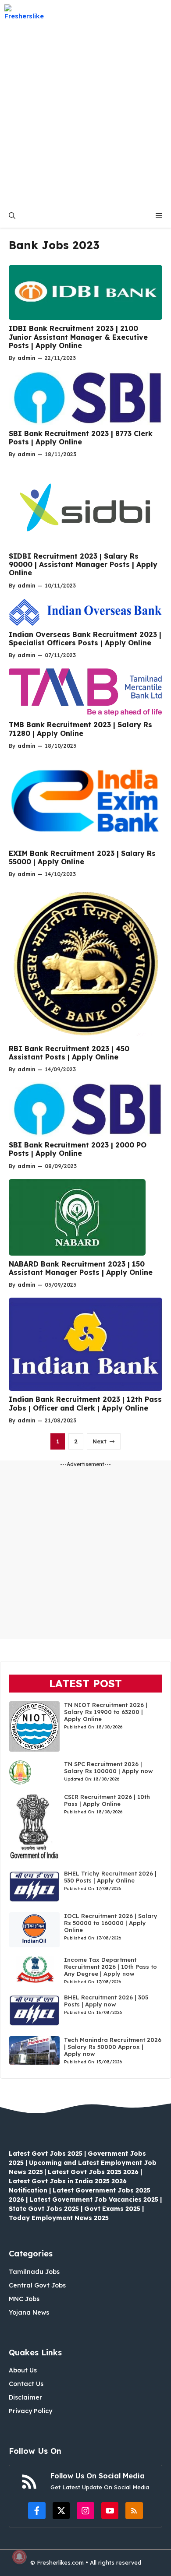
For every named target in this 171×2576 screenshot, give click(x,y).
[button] (12, 216)
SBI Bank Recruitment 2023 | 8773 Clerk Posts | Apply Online (81, 438)
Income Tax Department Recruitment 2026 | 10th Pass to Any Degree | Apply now (110, 1967)
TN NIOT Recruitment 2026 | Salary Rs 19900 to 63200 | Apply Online (106, 1712)
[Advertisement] (85, 114)
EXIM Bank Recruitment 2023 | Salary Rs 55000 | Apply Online (82, 857)
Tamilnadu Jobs (34, 2272)
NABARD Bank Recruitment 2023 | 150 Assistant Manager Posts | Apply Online (81, 1268)
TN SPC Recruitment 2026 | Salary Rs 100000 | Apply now (109, 1767)
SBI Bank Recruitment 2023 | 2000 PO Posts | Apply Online (78, 1149)
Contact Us (26, 2384)
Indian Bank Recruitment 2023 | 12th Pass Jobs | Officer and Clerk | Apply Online (85, 1403)
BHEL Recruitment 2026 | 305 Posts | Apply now (106, 2001)
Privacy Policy (30, 2411)
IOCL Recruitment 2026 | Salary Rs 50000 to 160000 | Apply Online (111, 1923)
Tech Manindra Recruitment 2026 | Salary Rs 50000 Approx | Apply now (113, 2047)
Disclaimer (25, 2397)
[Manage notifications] (19, 2557)
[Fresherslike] (27, 12)
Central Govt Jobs (37, 2285)
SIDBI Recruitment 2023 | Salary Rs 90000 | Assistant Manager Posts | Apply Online (83, 564)
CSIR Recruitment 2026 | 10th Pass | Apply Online (107, 1800)
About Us (23, 2370)
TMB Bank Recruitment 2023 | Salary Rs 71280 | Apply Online (80, 729)
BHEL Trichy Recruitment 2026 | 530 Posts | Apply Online (110, 1877)
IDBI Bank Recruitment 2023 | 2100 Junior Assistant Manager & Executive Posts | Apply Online (78, 337)
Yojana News (29, 2312)
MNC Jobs (24, 2299)
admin (27, 358)
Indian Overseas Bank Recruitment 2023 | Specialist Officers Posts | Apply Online (85, 639)
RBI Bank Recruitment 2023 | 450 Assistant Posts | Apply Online (69, 1053)
